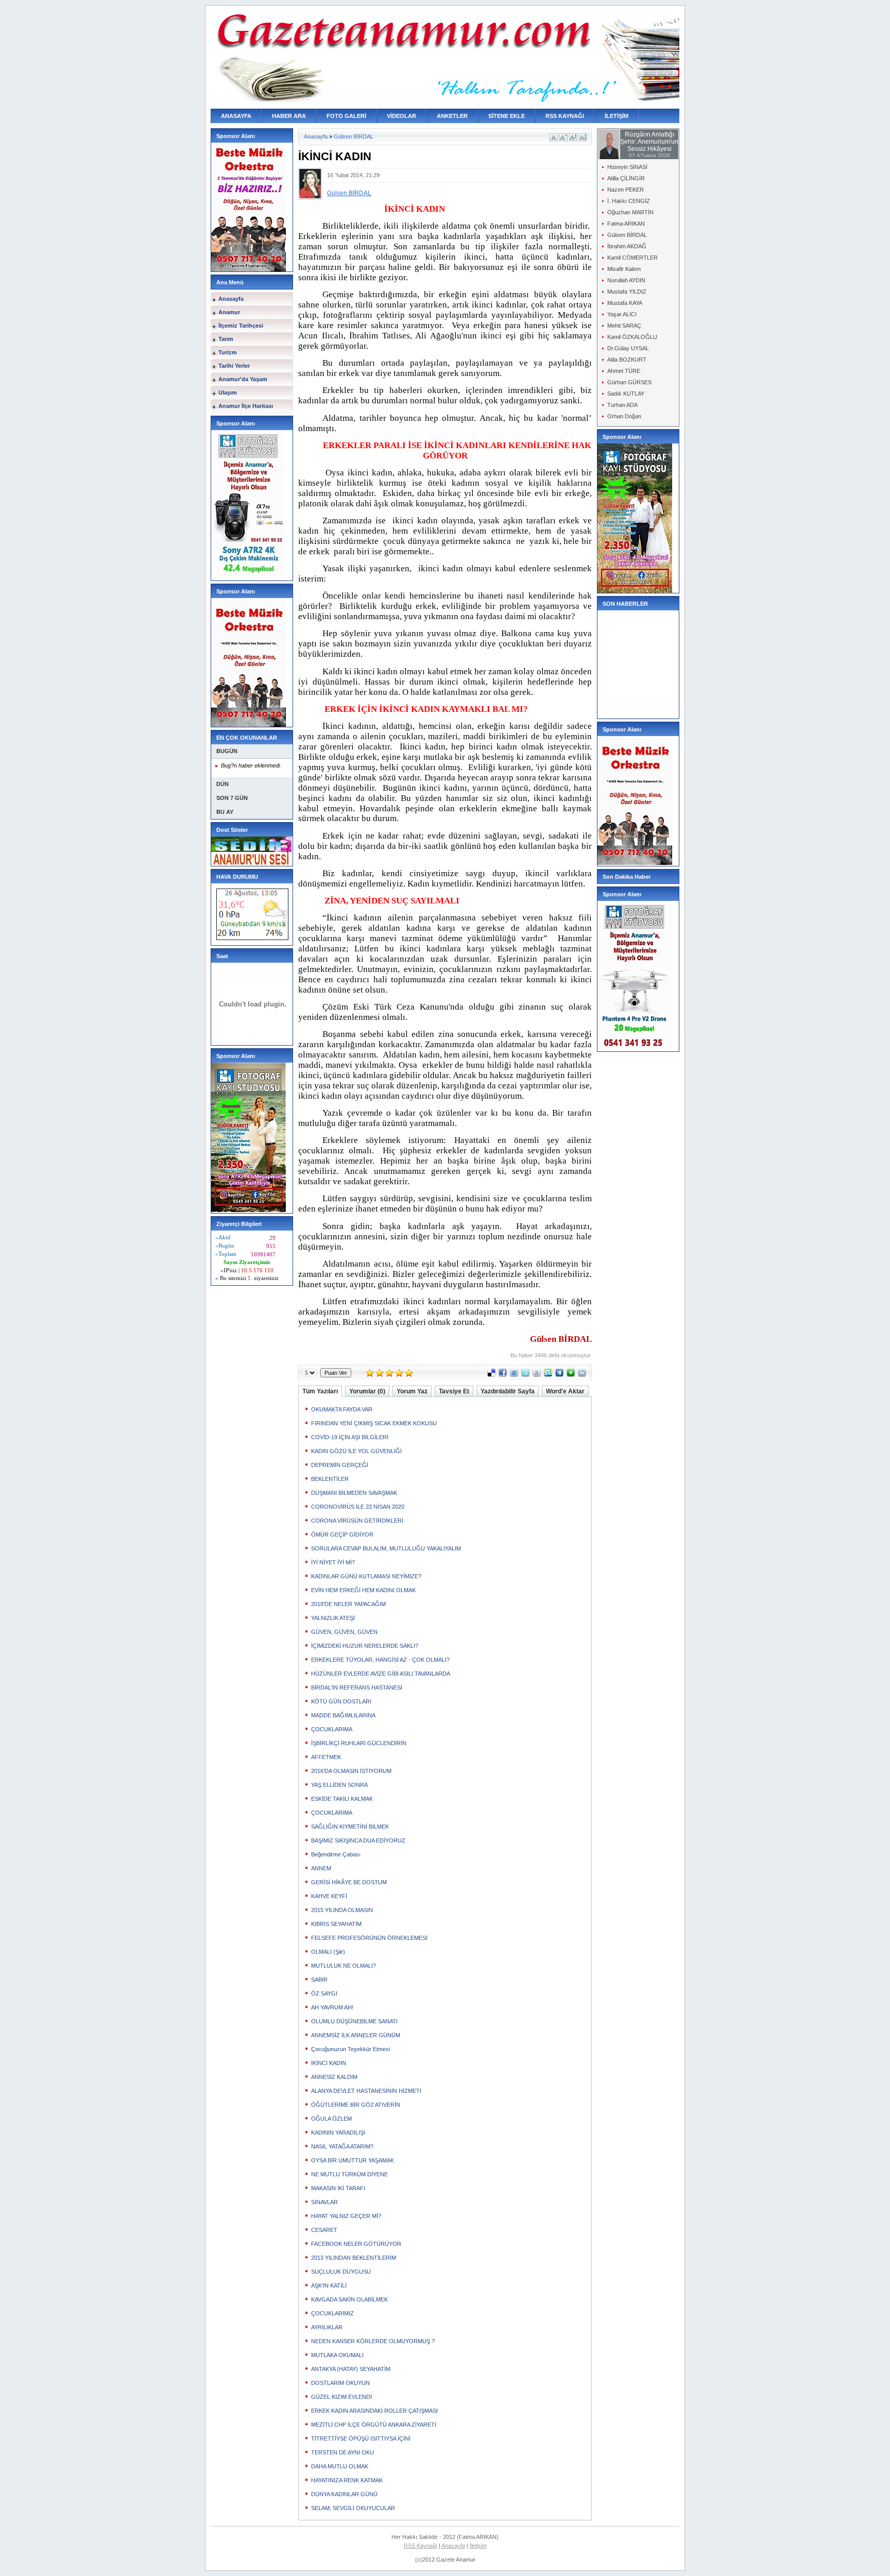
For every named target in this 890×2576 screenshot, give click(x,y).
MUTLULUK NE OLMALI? (344, 1966)
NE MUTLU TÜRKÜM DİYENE (349, 2174)
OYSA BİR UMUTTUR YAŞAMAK (353, 2160)
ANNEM (321, 1868)
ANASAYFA (236, 116)
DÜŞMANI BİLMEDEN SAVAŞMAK (354, 1493)
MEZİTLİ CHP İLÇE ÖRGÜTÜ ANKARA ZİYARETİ (374, 2425)
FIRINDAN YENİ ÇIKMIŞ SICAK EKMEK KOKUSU (374, 1423)
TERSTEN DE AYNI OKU (343, 2452)
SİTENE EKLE (507, 116)
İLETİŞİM (617, 116)
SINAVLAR (324, 2202)
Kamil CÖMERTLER (632, 258)
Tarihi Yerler (234, 366)
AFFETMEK (326, 1757)
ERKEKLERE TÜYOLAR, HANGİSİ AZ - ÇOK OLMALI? (380, 1660)
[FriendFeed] (514, 1375)
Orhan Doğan (624, 416)
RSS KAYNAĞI (565, 116)
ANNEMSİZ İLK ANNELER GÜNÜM (356, 2035)
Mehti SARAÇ (624, 326)
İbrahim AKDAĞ (627, 246)
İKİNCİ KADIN (329, 2063)
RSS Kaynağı (421, 2546)
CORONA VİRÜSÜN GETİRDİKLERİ (357, 1521)
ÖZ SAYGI (324, 1993)
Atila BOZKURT (627, 360)
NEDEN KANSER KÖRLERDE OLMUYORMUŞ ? (373, 2341)
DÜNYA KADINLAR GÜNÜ (344, 2494)
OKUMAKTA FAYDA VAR (342, 1409)
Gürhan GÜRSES (629, 382)
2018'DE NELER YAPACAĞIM (348, 1604)
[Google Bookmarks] (537, 1375)
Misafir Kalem (624, 269)
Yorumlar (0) (367, 1391)
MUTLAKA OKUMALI (337, 2355)
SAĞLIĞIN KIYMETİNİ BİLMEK (350, 1827)
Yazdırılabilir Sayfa (508, 1391)
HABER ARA (289, 116)
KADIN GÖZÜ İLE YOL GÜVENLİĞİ (356, 1451)
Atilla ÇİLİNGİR (626, 178)
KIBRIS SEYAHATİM (336, 1924)
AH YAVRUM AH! (332, 2007)
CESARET (324, 2230)
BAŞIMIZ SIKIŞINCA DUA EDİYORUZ (358, 1840)
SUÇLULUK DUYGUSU (341, 2272)
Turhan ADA (622, 405)
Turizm (228, 352)
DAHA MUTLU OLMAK (340, 2466)
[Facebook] (503, 1375)
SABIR (319, 1980)
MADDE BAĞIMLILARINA (343, 1715)
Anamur (229, 312)
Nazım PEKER (626, 190)
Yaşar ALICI (622, 314)
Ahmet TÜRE (624, 371)
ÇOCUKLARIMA (332, 1729)
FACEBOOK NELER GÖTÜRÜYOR (356, 2244)
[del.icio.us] (491, 1375)
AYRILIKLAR (327, 2327)
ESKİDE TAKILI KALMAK (342, 1799)
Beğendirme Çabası (336, 1854)
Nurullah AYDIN (626, 280)
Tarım (226, 339)
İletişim (478, 2546)
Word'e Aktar (565, 1391)
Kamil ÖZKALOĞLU (632, 337)
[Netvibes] (571, 1375)
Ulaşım (228, 393)
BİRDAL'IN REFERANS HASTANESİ (357, 1687)
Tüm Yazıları (320, 1391)
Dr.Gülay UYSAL (628, 348)
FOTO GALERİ (346, 116)
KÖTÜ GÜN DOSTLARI (341, 1701)
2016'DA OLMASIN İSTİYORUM (351, 1771)
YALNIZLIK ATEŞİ (333, 1618)
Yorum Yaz (412, 1391)
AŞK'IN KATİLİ (329, 2285)
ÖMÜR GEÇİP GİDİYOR (342, 1534)
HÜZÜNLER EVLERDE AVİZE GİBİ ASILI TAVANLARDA (381, 1674)
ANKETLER (452, 116)
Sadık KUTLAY (626, 394)
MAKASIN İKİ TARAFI (338, 2188)
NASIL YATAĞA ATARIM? (342, 2146)
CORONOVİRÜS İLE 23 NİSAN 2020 (358, 1507)
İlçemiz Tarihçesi (241, 326)
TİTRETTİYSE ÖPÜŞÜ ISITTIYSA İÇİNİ (361, 2438)
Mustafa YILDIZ (627, 292)
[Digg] (559, 1375)
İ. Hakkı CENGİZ (629, 201)
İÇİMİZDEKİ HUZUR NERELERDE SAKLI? (365, 1646)
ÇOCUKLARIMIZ (332, 2313)
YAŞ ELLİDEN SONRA (339, 1785)
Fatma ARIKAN (626, 224)
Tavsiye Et (454, 1391)
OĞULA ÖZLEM (331, 2119)
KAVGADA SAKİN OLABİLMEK (349, 2299)
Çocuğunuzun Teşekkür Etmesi (350, 2049)
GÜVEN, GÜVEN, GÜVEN (344, 1632)
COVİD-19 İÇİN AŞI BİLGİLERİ (350, 1437)
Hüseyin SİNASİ (627, 167)
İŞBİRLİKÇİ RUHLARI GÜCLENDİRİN (359, 1743)
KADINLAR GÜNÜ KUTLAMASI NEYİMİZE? (366, 1576)
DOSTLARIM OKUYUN (340, 2383)
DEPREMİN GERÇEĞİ (340, 1465)
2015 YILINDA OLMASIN (342, 1910)
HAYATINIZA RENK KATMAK (347, 2480)
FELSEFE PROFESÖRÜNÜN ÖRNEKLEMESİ (369, 1938)
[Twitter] (525, 1375)
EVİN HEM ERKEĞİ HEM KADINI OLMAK (363, 1590)
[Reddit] (582, 1375)
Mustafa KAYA (625, 303)
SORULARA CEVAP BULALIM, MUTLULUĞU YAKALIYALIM (386, 1548)
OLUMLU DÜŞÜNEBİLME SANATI (354, 2021)
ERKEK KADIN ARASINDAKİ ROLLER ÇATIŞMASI (374, 2411)
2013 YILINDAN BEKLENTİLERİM (354, 2258)
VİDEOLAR (401, 116)
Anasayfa (231, 299)
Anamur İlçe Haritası (246, 406)
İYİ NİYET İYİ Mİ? (333, 1562)
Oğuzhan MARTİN (630, 212)
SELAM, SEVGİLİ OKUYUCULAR (353, 2508)
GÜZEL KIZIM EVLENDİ (341, 2397)
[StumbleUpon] (548, 1375)
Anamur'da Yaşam (243, 379)
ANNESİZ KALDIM (334, 2077)
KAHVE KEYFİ (329, 1896)
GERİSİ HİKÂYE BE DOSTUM (349, 1882)
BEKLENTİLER (330, 1479)
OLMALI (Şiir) (328, 1952)
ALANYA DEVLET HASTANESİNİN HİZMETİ (366, 2091)
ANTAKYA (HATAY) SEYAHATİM (351, 2369)
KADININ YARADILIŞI (338, 2133)
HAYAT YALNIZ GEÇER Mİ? (346, 2216)
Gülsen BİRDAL (354, 137)
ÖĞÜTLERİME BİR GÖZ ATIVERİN (356, 2105)
